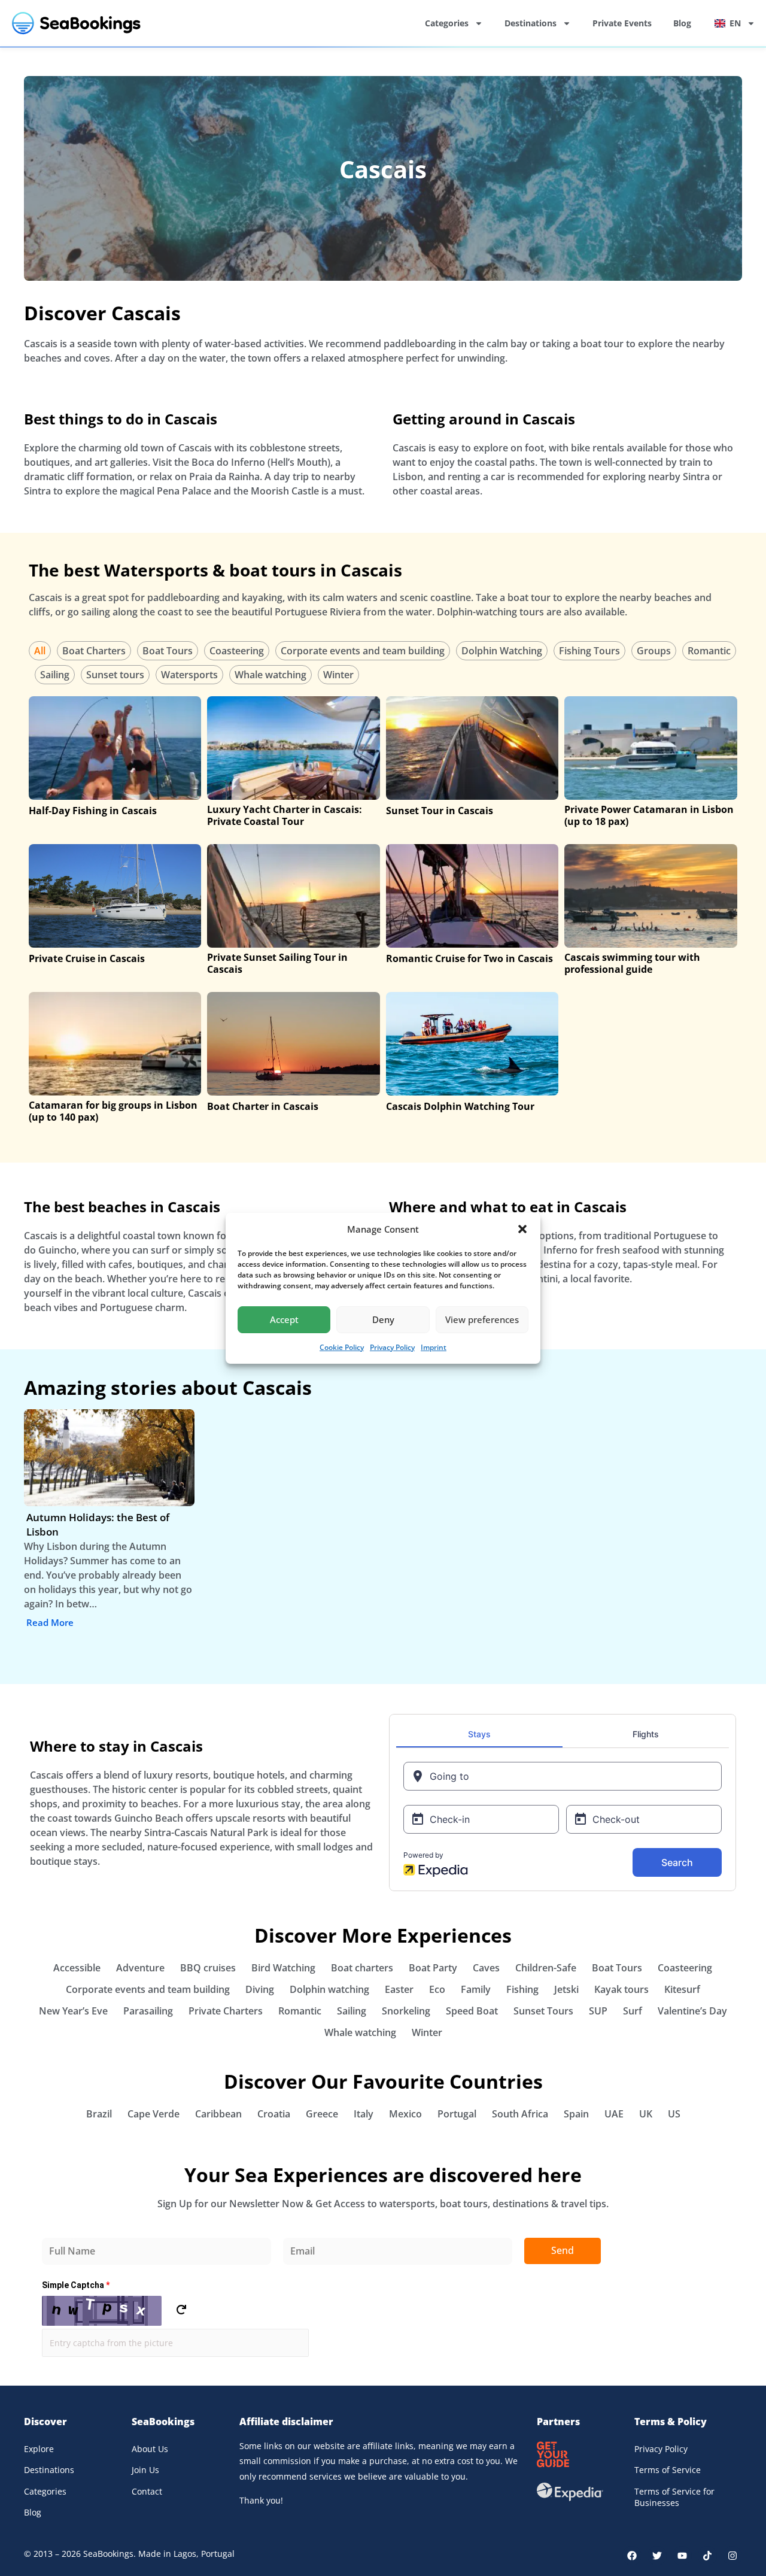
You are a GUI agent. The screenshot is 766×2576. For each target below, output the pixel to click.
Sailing (55, 675)
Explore (39, 2449)
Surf (633, 2011)
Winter (338, 675)
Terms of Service (668, 2470)
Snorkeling (406, 2011)
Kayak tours (621, 1989)
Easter (399, 1989)
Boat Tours (168, 651)
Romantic (709, 651)
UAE (614, 2114)
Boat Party (433, 1968)
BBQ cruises (208, 1968)
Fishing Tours (589, 651)
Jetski (566, 1989)
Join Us (145, 2470)
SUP (598, 2011)
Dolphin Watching (502, 651)
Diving (260, 1989)
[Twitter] (657, 2556)
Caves (486, 1968)
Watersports (189, 675)
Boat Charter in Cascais (263, 1106)
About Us (150, 2449)
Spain (576, 2114)
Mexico (405, 2114)
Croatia (274, 2114)
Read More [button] (50, 1622)
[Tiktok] (707, 2556)
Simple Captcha (76, 2285)
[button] (522, 1229)
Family (476, 1989)
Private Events (622, 23)
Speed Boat (472, 2011)
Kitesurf (682, 1989)
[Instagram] (732, 2556)
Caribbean (218, 2114)
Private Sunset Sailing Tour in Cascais (277, 963)
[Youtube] (682, 2556)
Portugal (457, 2114)
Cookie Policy (342, 1347)
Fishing (522, 1989)
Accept (284, 1319)
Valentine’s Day (692, 2011)
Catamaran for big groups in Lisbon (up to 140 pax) (113, 1111)
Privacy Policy (392, 1347)
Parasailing (148, 2011)
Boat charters (362, 1968)
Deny (383, 1319)
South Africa (520, 2114)
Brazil (99, 2114)
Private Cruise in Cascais (87, 958)
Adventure (140, 1968)
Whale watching (270, 675)
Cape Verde (153, 2114)
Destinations (531, 23)
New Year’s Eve (73, 2011)
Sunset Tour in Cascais (440, 811)
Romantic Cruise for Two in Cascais (469, 958)
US (674, 2114)
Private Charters (226, 2011)
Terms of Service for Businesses (674, 2497)
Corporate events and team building (363, 651)
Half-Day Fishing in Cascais (93, 811)
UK (646, 2114)
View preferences (482, 1319)
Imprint (434, 1347)
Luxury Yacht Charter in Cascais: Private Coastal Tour (285, 815)
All (40, 651)
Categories (447, 23)
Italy (364, 2114)
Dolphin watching (329, 1989)
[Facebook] (632, 2556)
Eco (437, 1989)
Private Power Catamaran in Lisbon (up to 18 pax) (649, 815)
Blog (682, 23)
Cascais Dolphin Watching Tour (460, 1106)
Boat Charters (94, 651)
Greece (322, 2114)
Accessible (77, 1968)
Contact (147, 2491)
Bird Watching (283, 1968)
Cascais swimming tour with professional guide (632, 963)
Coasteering (237, 651)
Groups (654, 651)
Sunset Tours (543, 2011)
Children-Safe (546, 1968)
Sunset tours (115, 675)
